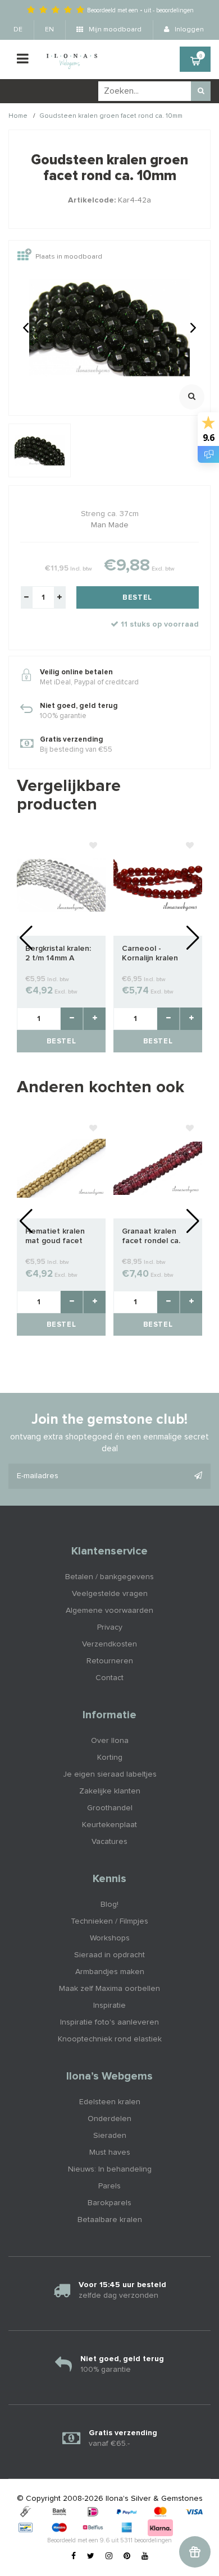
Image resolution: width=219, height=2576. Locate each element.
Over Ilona (110, 1741)
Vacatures (109, 1842)
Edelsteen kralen (110, 2102)
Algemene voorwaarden (109, 1611)
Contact (109, 1678)
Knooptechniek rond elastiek (110, 2039)
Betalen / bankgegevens (109, 1577)
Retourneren (110, 1661)
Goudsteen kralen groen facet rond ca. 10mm (111, 116)
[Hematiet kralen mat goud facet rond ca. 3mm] (61, 1168)
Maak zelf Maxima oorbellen (109, 1989)
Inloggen (188, 30)
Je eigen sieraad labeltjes (110, 1774)
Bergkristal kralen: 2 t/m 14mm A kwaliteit (58, 954)
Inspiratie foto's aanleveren (109, 2022)
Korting (110, 1758)
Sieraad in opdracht (109, 1955)
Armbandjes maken (110, 1972)
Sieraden (110, 2136)
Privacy (110, 1627)
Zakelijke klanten (110, 1791)
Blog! (109, 1905)
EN (49, 30)
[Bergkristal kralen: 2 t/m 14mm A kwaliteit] (61, 885)
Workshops (110, 1938)
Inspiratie (109, 2005)
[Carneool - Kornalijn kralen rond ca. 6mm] (158, 885)
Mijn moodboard (114, 30)
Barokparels (109, 2203)
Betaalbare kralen (110, 2220)
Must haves (110, 2152)
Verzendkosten (109, 1644)
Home (18, 116)
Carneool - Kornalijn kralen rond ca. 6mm (150, 954)
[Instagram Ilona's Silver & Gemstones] (109, 2556)
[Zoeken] (201, 91)
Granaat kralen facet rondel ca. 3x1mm (151, 1237)
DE (18, 30)
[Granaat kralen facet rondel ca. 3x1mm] (158, 1168)
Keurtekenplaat (109, 1825)
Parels (109, 2186)
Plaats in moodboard (69, 257)
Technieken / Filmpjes (109, 1921)
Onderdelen (109, 2119)
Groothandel (110, 1808)
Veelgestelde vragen (110, 1594)
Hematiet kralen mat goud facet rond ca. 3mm (55, 1237)
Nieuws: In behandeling (110, 2169)
